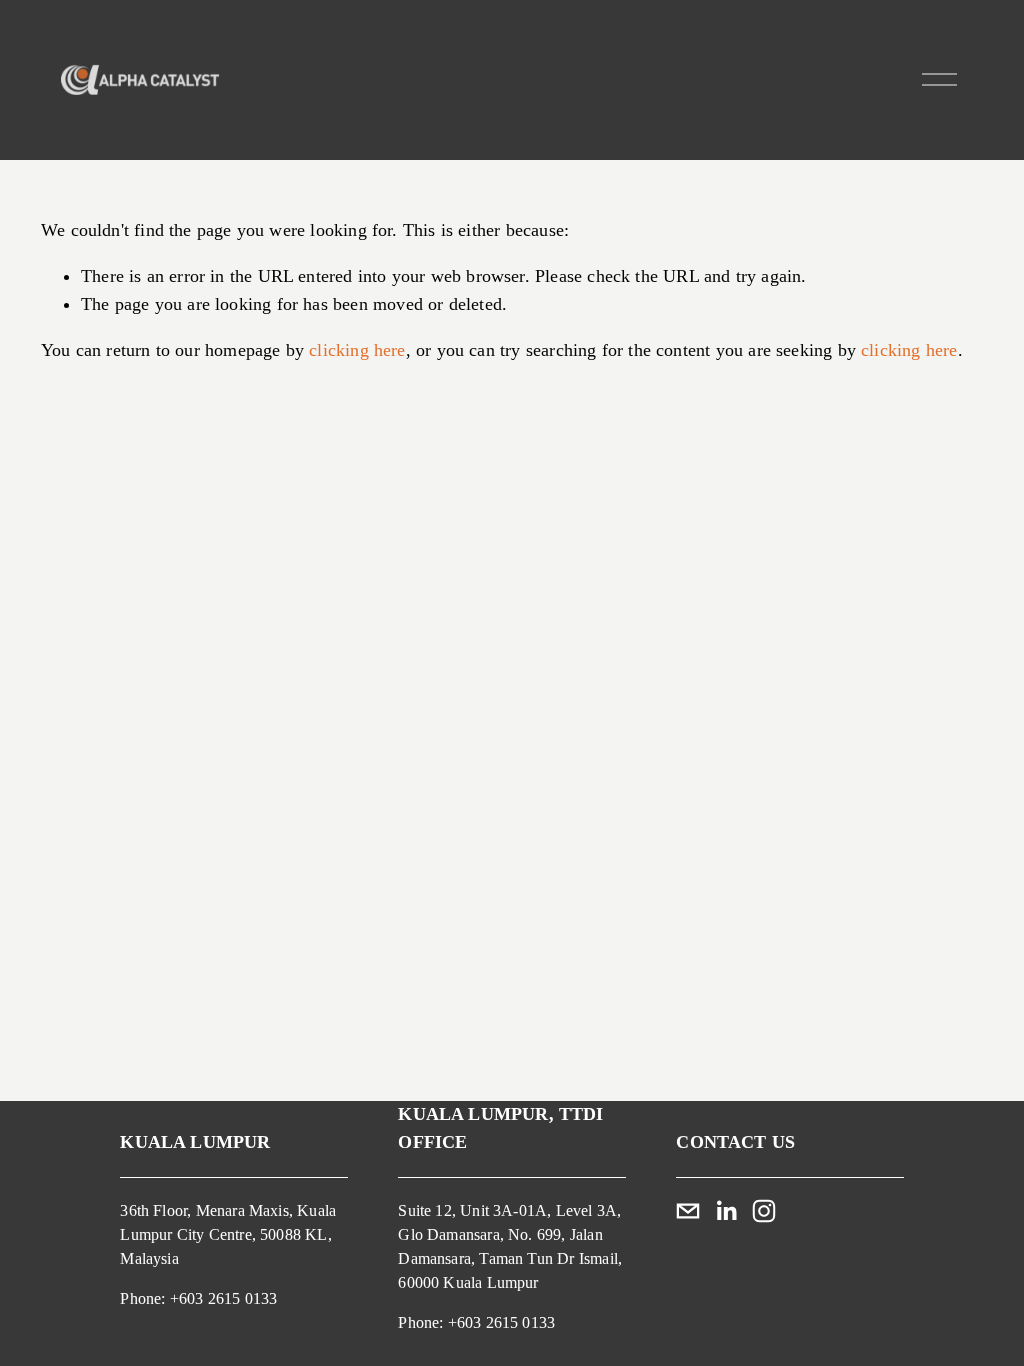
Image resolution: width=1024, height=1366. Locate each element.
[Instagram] (764, 1211)
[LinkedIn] (726, 1211)
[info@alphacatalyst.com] (688, 1211)
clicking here (357, 350)
